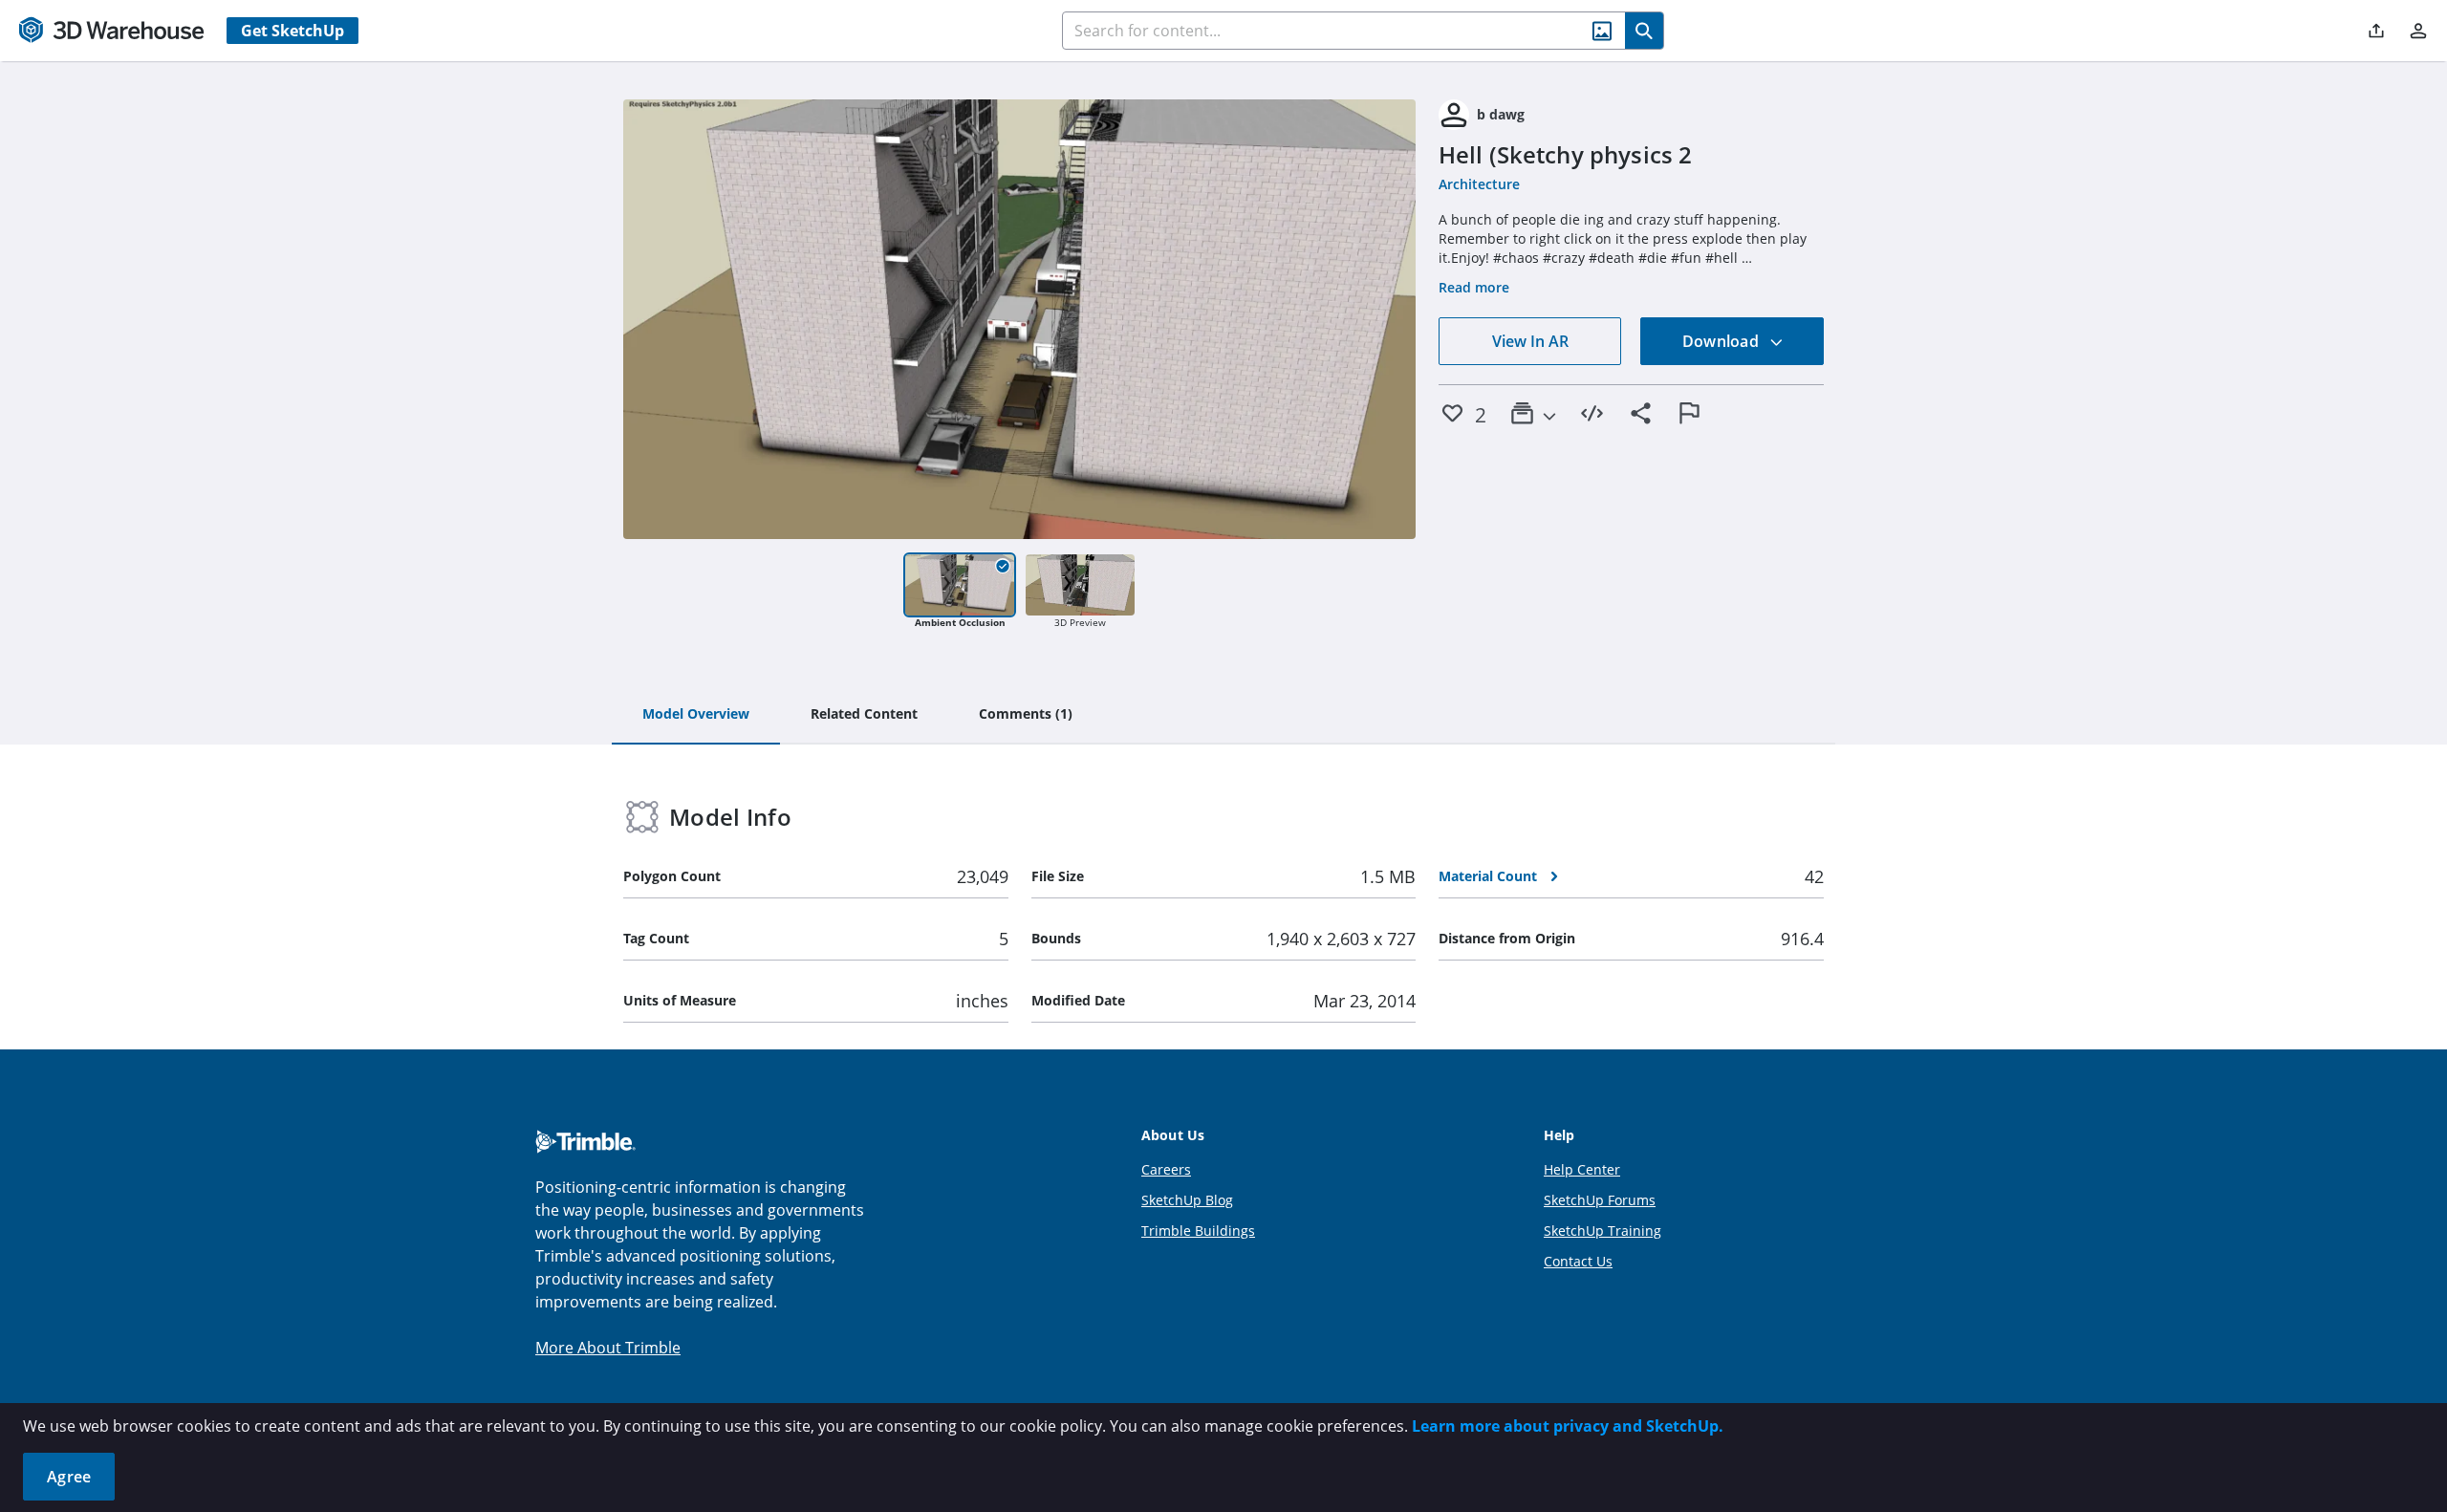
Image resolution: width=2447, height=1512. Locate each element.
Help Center (1582, 1169)
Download (1722, 341)
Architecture (1479, 184)
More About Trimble (608, 1348)
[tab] (696, 715)
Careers (1166, 1169)
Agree (69, 1477)
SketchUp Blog (1187, 1200)
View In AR (1530, 341)
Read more (1474, 287)
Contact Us (1578, 1261)
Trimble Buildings (1198, 1231)
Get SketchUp (292, 31)
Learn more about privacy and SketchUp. (1568, 1426)
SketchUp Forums (1600, 1200)
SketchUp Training (1602, 1231)
